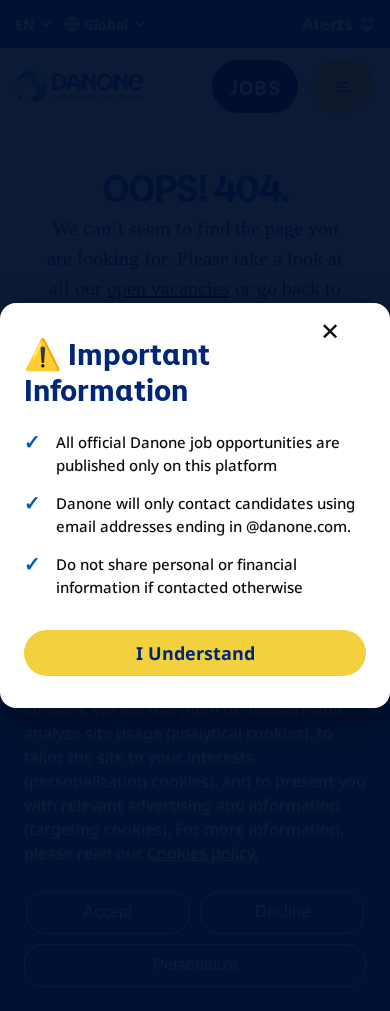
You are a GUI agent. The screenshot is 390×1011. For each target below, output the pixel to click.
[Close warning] (330, 330)
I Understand (195, 653)
